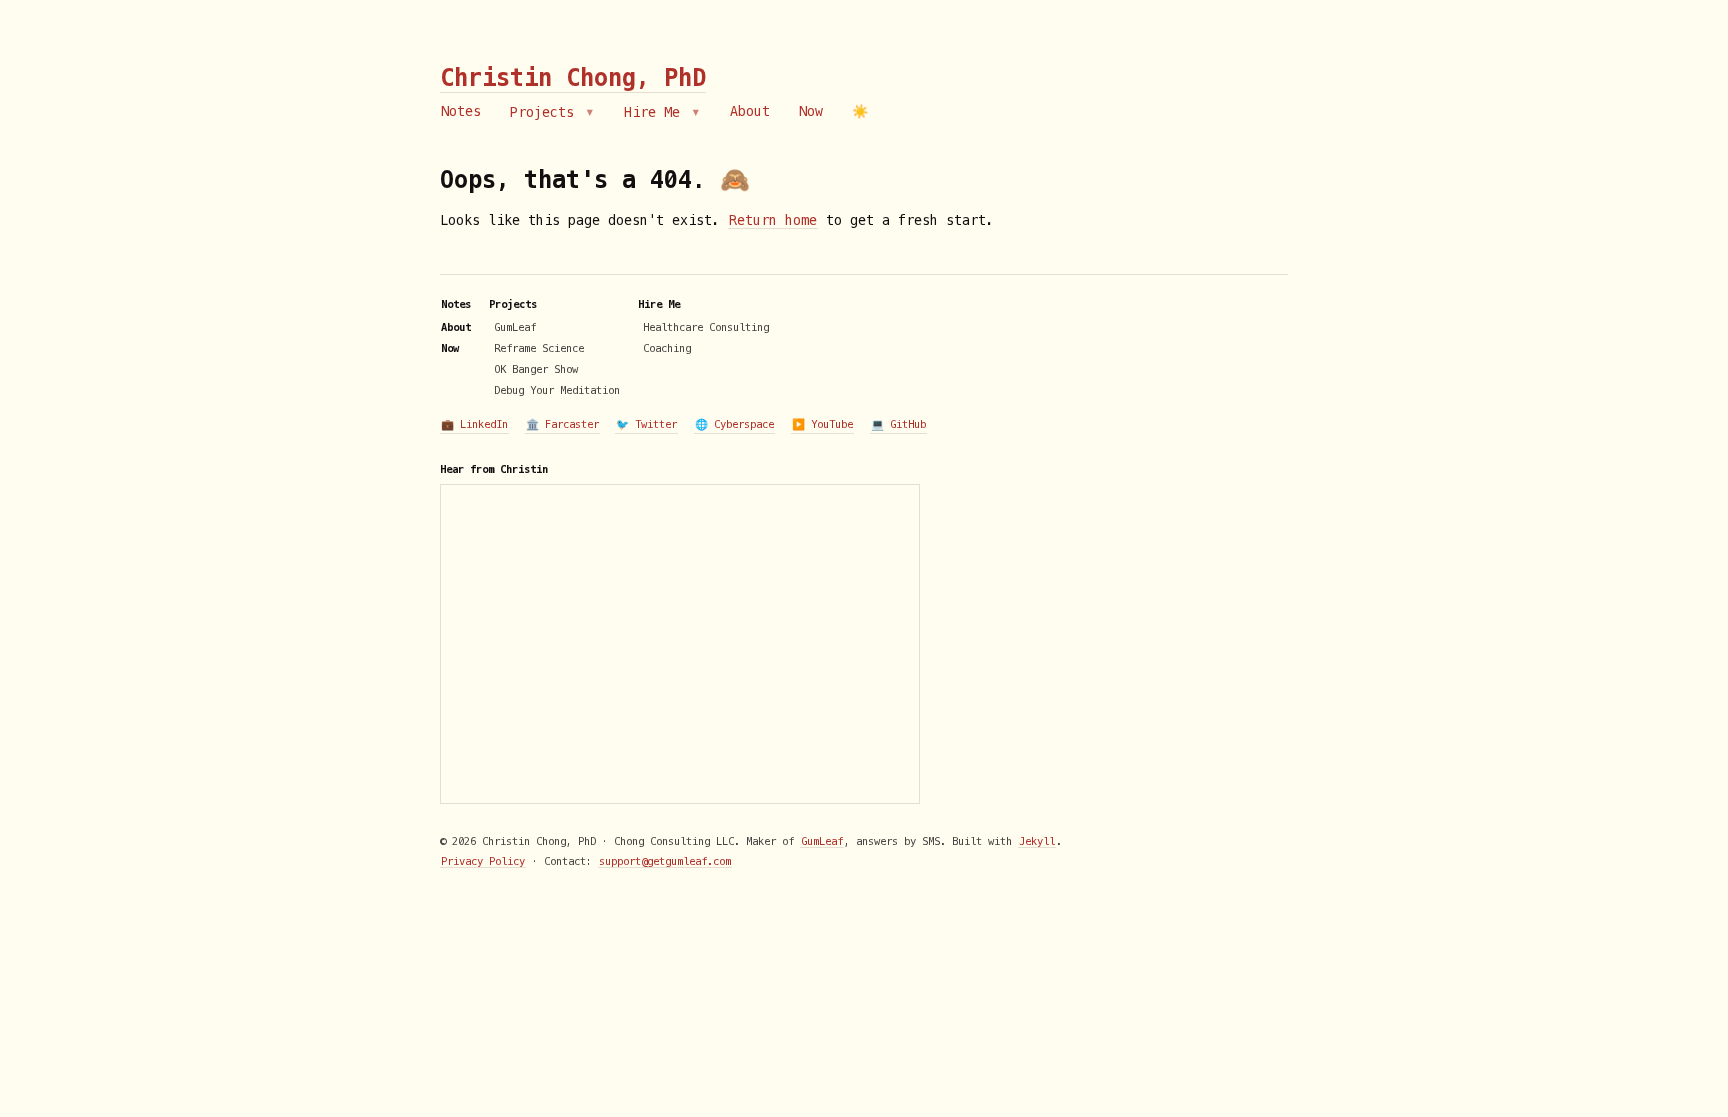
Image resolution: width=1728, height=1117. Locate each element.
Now (811, 111)
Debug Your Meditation (557, 390)
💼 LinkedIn (474, 424)
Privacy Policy (483, 861)
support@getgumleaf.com (665, 861)
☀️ (860, 111)
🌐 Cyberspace (734, 424)
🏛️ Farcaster (562, 424)
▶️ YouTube (822, 424)
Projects (546, 112)
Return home (773, 220)
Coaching (667, 348)
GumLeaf (515, 327)
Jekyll (1037, 841)
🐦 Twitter (646, 424)
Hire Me (656, 112)
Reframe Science (539, 348)
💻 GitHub (898, 424)
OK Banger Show (536, 369)
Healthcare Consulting (706, 327)
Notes (461, 111)
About (750, 111)
